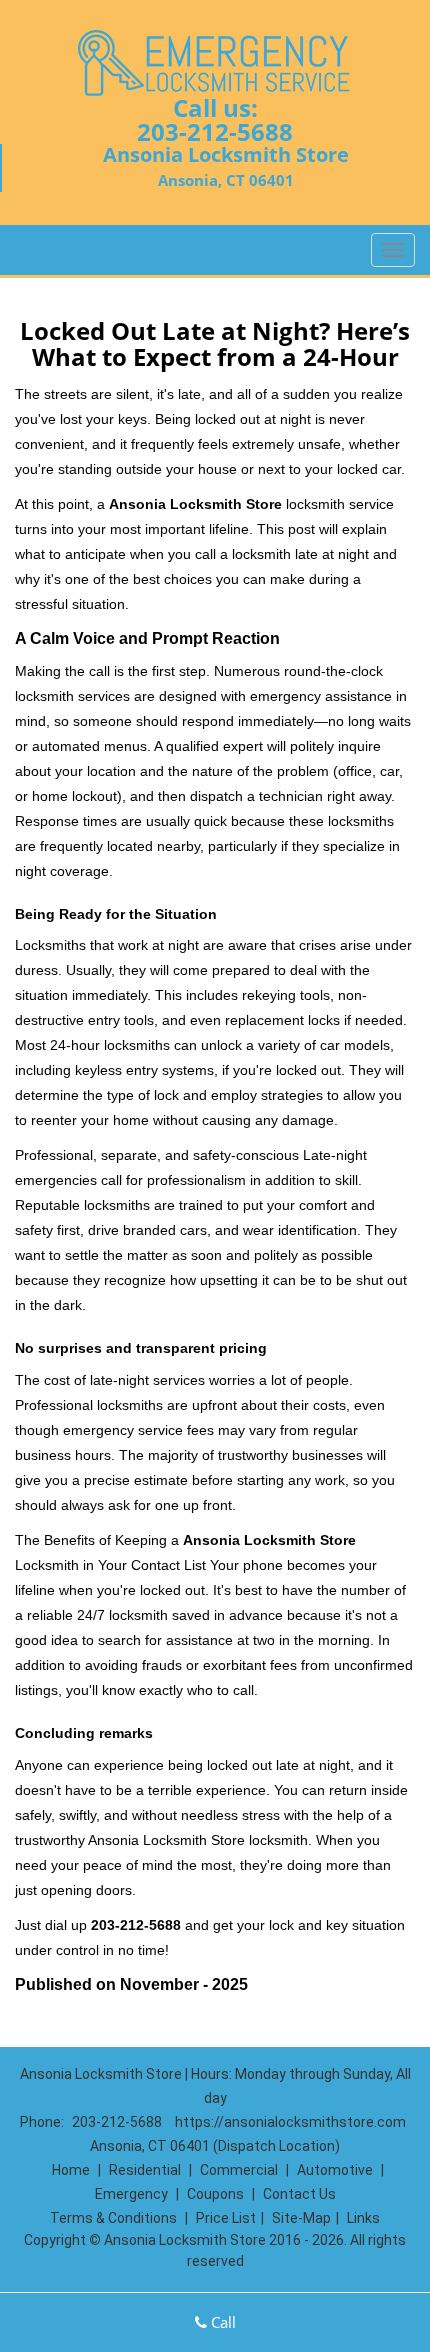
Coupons (215, 2194)
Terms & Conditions (113, 2218)
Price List (226, 2218)
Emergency (131, 2194)
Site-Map (301, 2218)
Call (221, 2322)
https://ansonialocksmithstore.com (290, 2122)
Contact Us (299, 2194)
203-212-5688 (215, 131)
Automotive (335, 2170)
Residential (145, 2170)
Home (71, 2170)
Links (363, 2218)
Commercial (239, 2170)
